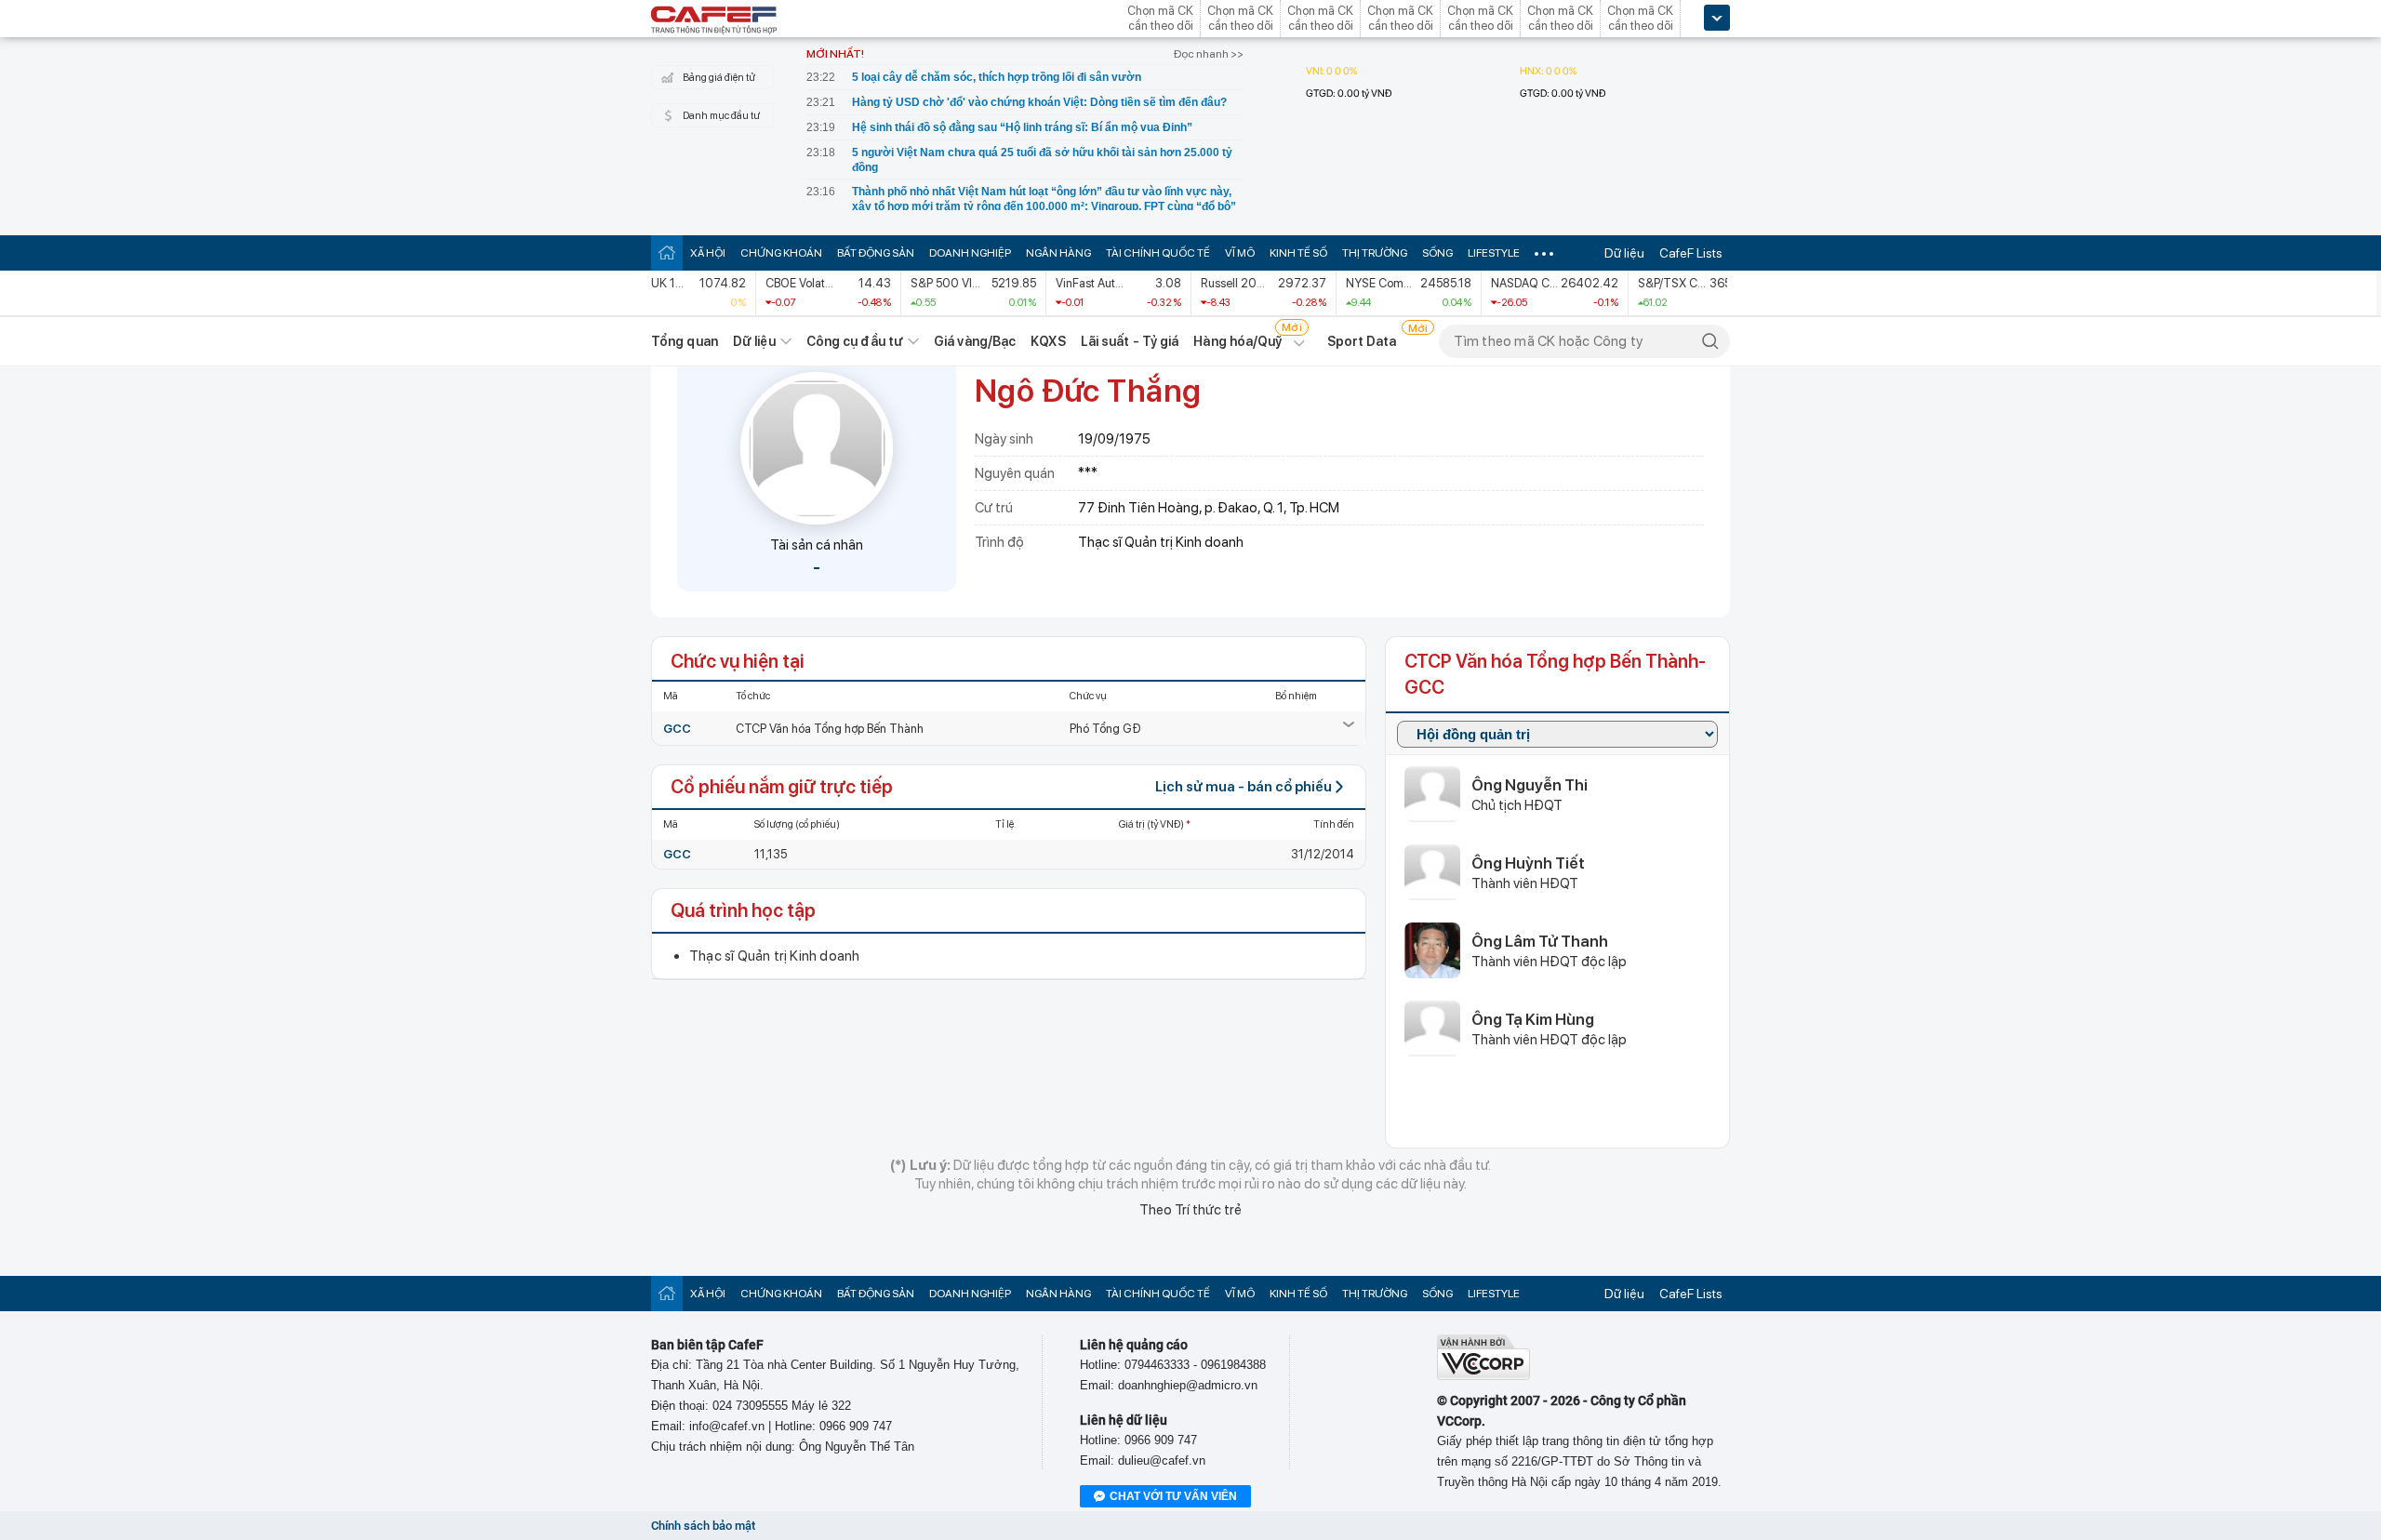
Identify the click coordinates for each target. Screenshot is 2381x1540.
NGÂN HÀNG (1058, 253)
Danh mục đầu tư (721, 116)
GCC (677, 729)
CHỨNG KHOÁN (781, 253)
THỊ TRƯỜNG (1375, 253)
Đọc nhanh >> (1209, 54)
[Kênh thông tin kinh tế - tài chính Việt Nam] (714, 21)
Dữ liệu (1624, 253)
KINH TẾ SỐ (1298, 253)
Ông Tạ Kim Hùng (1533, 1019)
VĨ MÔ (1240, 253)
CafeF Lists (1691, 253)
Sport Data (1362, 341)
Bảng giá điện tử (719, 78)
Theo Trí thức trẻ (1190, 1210)
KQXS (1048, 341)
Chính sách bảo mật (703, 1526)
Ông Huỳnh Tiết (1528, 863)
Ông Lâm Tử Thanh (1540, 941)
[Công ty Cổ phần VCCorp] (1483, 1376)
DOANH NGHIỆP (970, 253)
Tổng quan (685, 341)
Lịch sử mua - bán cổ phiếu (1244, 787)
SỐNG (1437, 253)
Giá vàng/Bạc (975, 341)
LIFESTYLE (1494, 253)
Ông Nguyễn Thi (1530, 785)
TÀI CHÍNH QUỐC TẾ (1158, 253)
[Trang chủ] (667, 252)
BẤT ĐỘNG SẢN (876, 253)
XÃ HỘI (708, 253)
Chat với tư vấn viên (1173, 1496)
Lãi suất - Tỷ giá (1130, 341)
